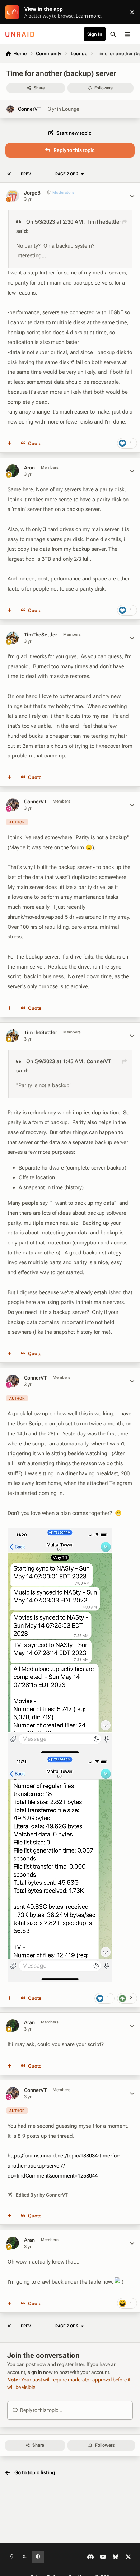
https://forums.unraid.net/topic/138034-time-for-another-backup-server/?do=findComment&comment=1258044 (64, 2166)
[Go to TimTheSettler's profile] (13, 638)
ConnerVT (29, 109)
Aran (29, 468)
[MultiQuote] (10, 444)
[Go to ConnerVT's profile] (10, 109)
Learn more (14, 12)
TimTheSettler (104, 222)
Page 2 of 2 (67, 174)
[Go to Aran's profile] (13, 471)
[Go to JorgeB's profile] (13, 196)
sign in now (40, 2372)
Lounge (71, 109)
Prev (26, 174)
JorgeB (32, 193)
